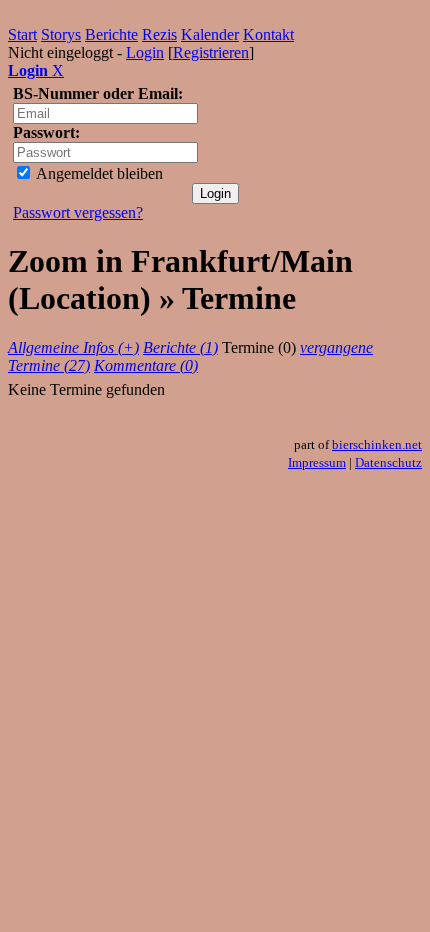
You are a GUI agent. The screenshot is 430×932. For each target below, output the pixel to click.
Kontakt (268, 34)
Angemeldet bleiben (98, 173)
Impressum (317, 462)
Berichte (111, 34)
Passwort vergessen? (78, 212)
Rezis (159, 34)
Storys (61, 34)
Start (22, 34)
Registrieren (211, 52)
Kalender (210, 34)
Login (145, 52)
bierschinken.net (377, 444)
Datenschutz (388, 462)
